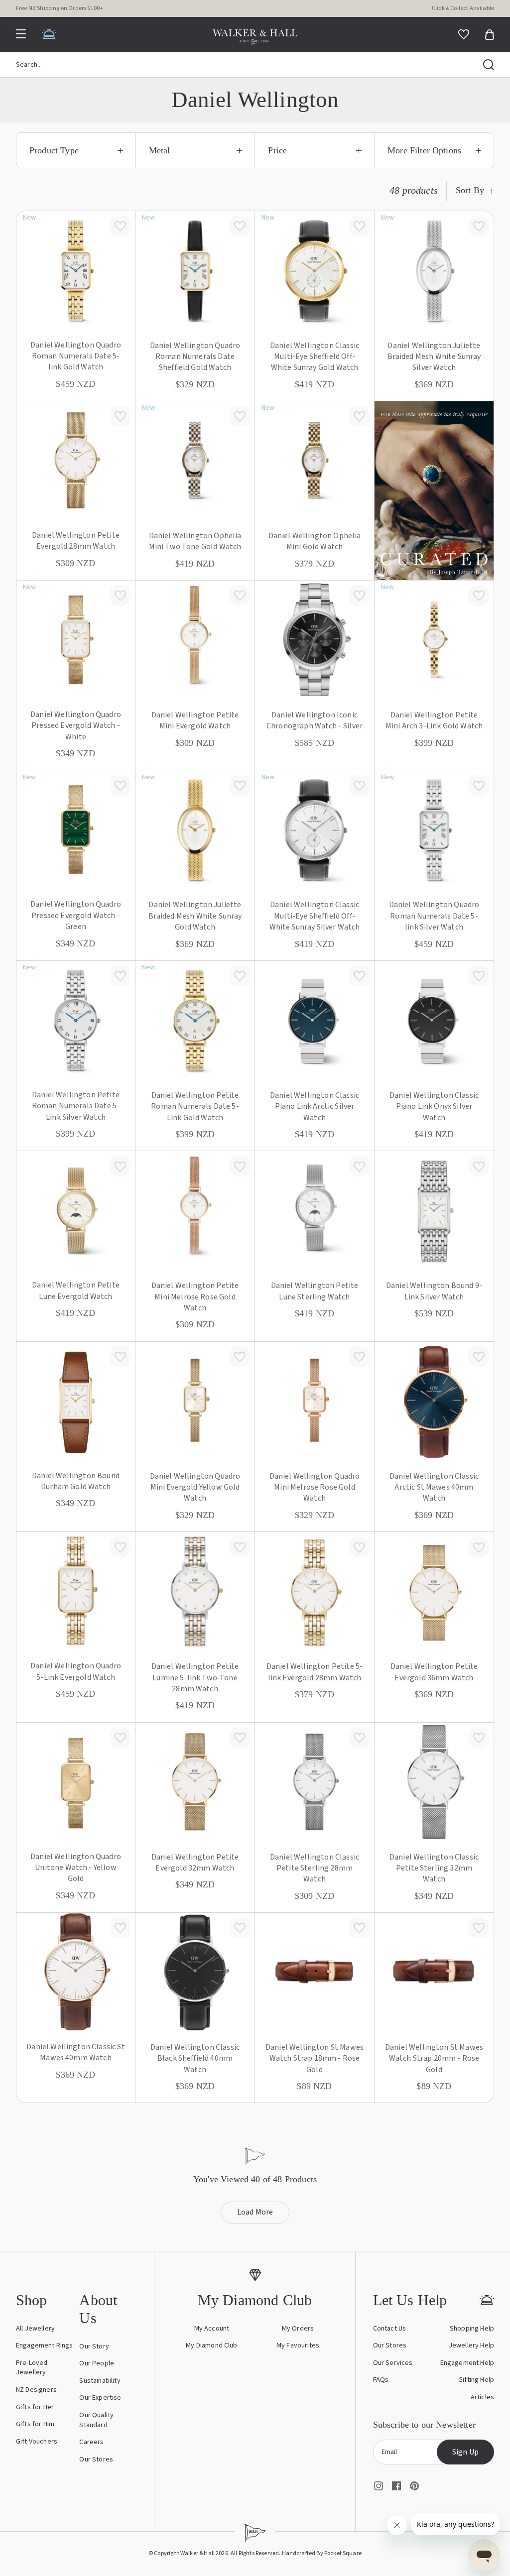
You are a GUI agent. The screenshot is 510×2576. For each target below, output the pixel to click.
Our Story (94, 2346)
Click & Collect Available (463, 8)
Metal (160, 150)
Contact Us (390, 2329)
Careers (91, 2442)
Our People (97, 2363)
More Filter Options (424, 150)
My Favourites (298, 2345)
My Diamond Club (211, 2345)
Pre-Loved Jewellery (32, 2368)
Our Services (393, 2363)
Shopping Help (472, 2329)
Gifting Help (476, 2380)
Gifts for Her (35, 2407)
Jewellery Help (471, 2345)
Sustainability (100, 2381)
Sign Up (465, 2452)
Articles (482, 2397)
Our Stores (96, 2459)
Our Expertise (100, 2398)
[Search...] (489, 65)
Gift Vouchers (37, 2442)
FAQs (381, 2380)
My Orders (298, 2329)
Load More (255, 2212)
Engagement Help (467, 2363)
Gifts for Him (35, 2424)
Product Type (54, 150)
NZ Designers (36, 2390)
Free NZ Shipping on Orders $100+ (60, 8)
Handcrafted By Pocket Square (322, 2553)
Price (277, 150)
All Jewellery (35, 2329)
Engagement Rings (45, 2345)
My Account (212, 2329)
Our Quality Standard (96, 2420)
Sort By (470, 190)
